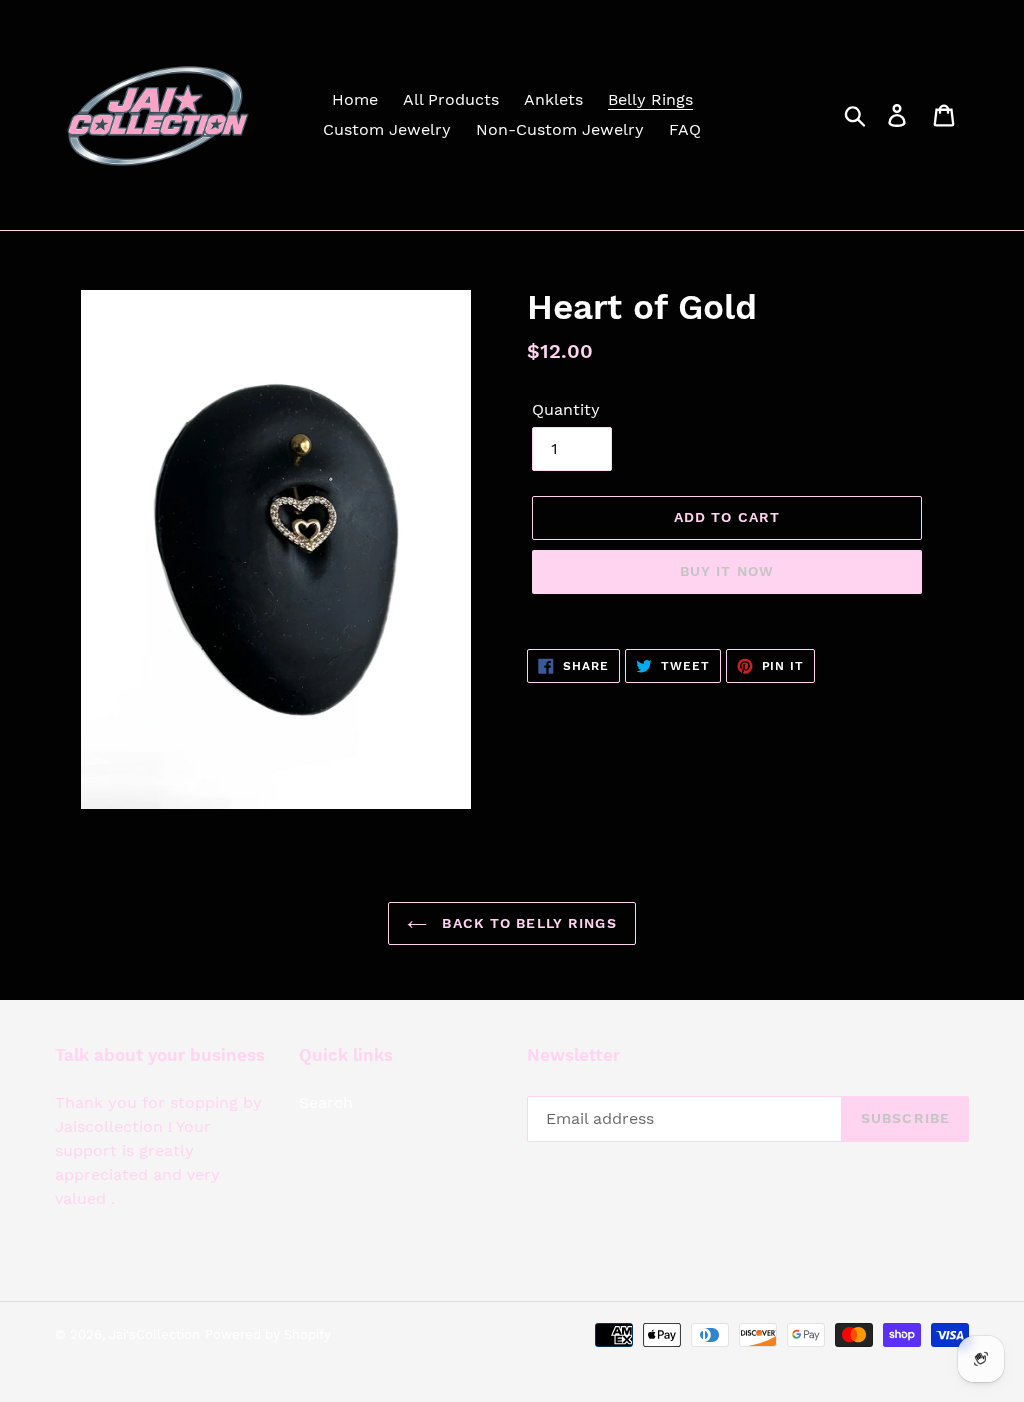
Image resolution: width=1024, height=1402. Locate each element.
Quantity (566, 409)
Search (326, 1102)
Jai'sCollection (154, 1334)
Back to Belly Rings (526, 923)
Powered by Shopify (268, 1334)
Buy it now (727, 571)
